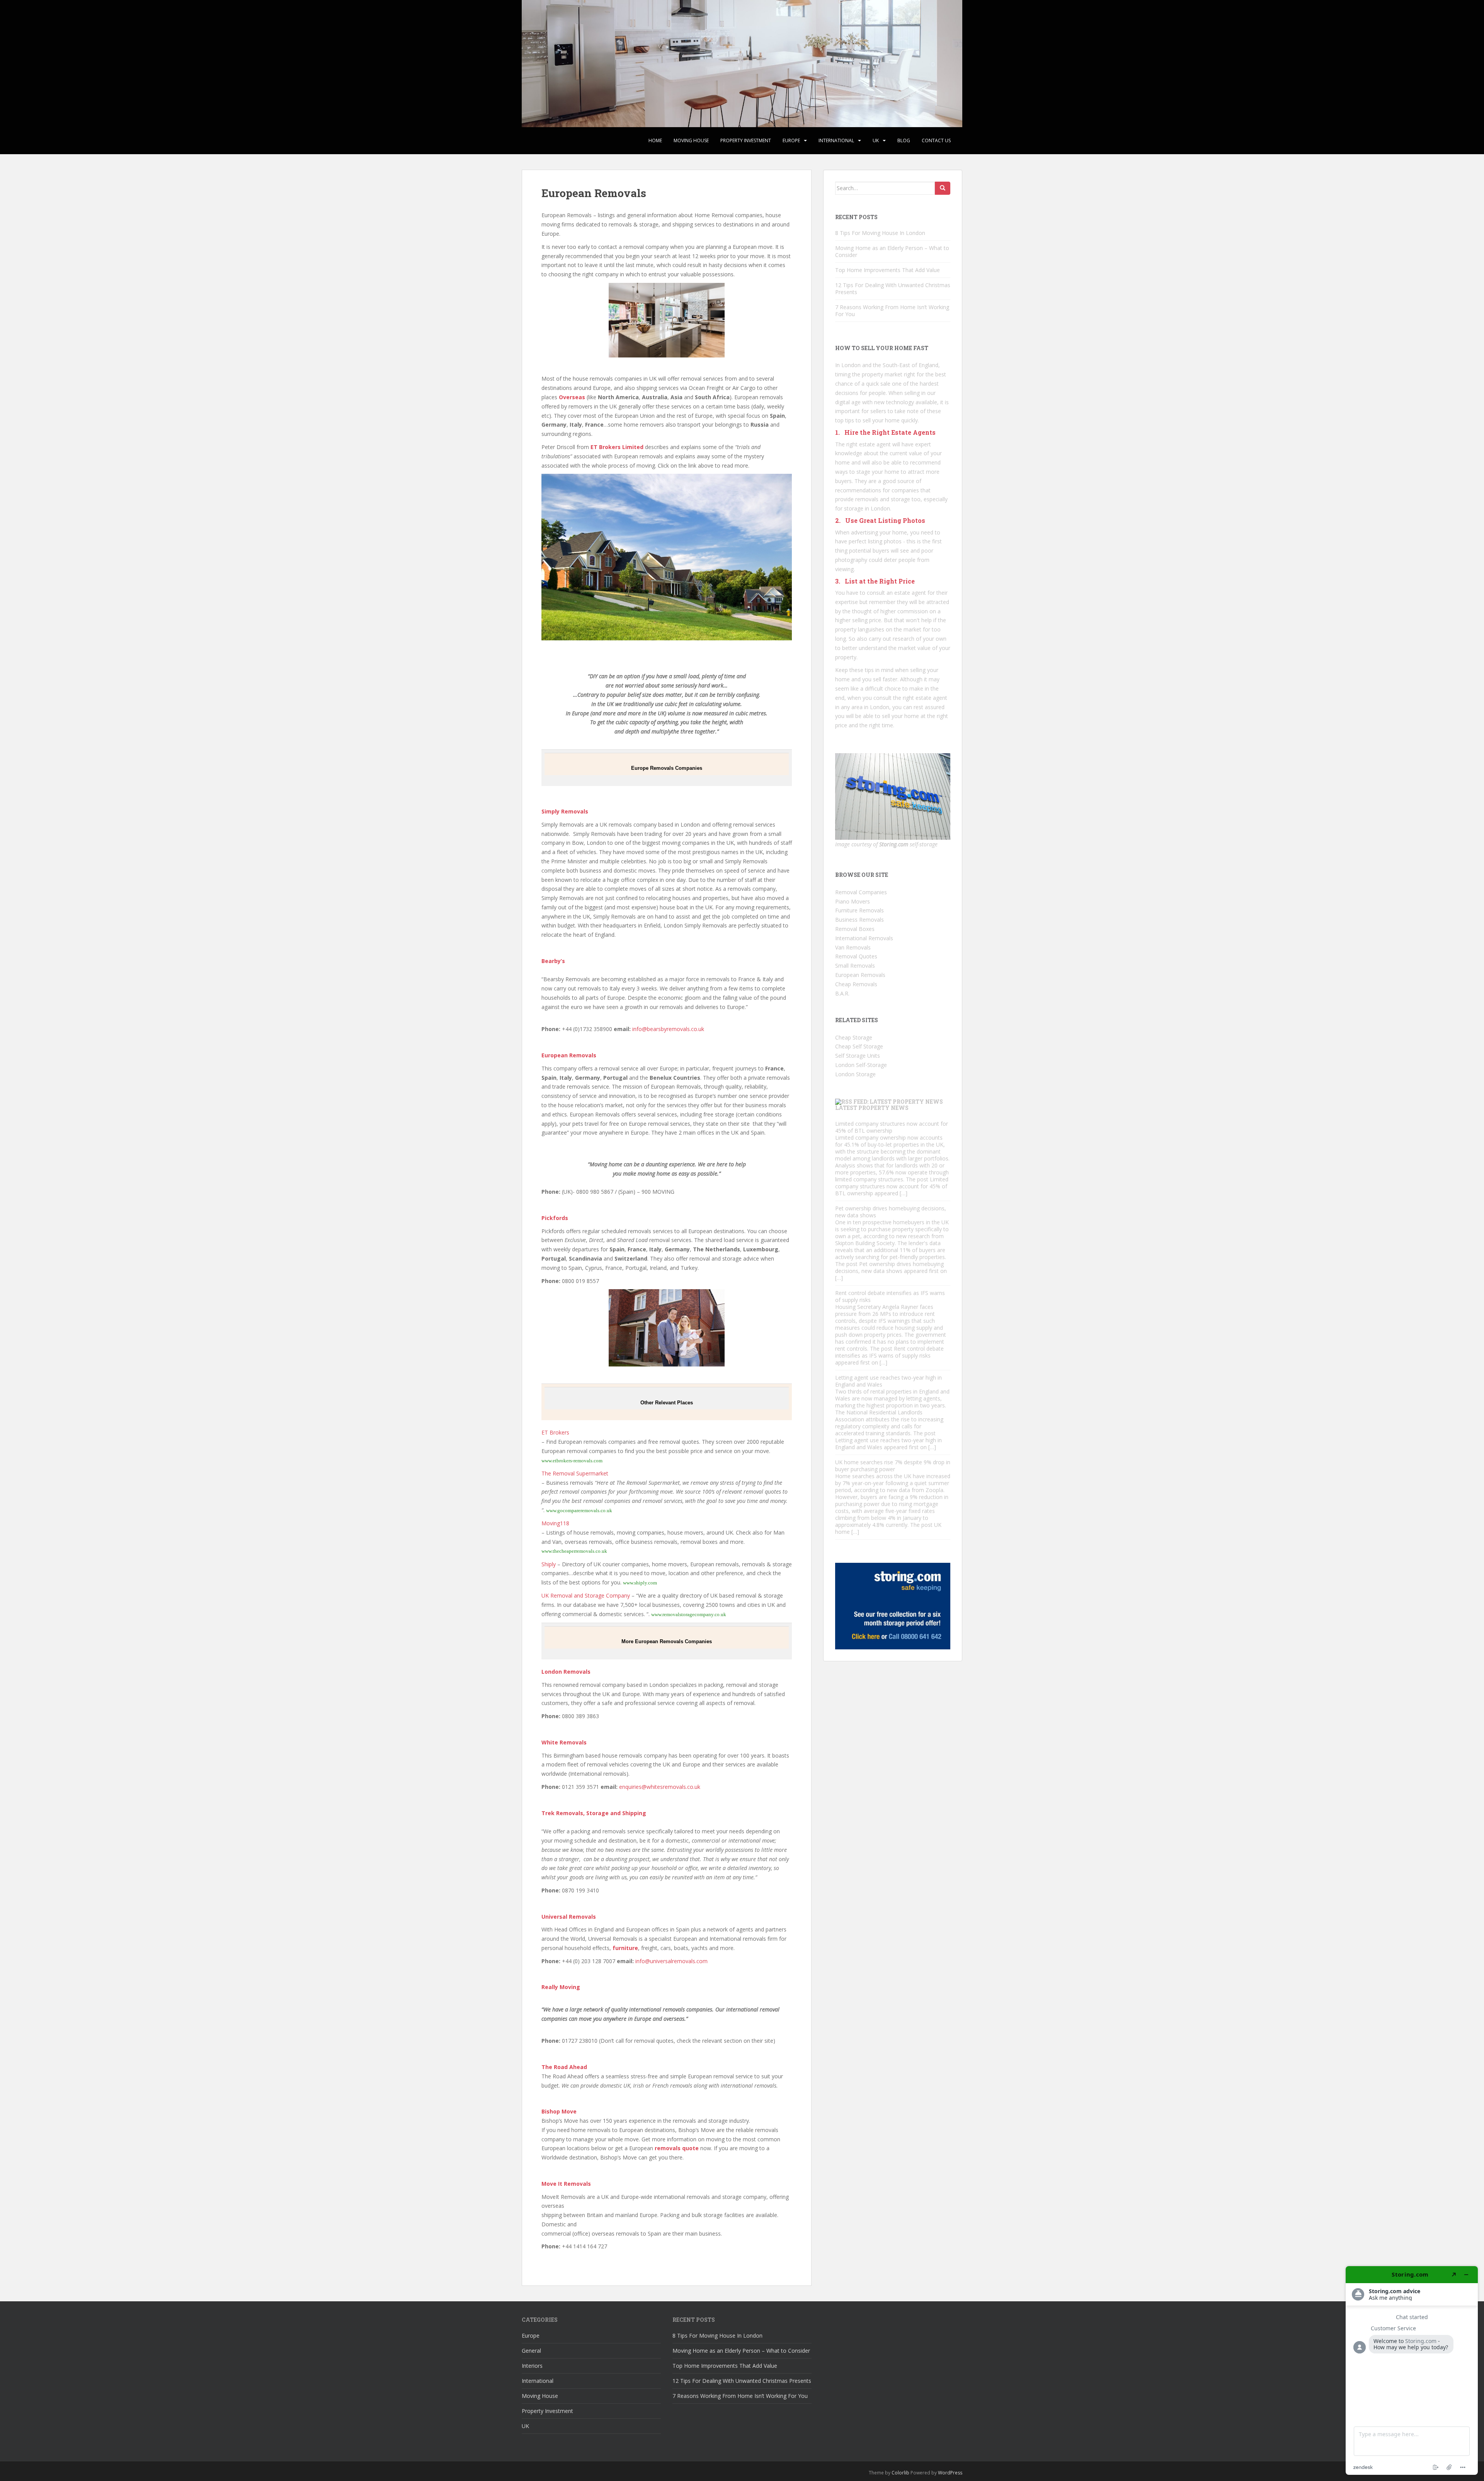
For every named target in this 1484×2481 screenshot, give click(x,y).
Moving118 (555, 1523)
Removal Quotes (856, 956)
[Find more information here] (1412, 2370)
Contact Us (936, 140)
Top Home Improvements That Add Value (888, 270)
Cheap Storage (854, 1037)
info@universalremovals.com (671, 1961)
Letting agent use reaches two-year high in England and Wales (888, 1381)
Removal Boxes (855, 929)
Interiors (532, 2366)
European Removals (860, 975)
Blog (904, 140)
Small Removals (855, 966)
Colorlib (900, 2473)
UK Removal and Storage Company (586, 1595)
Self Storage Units (858, 1056)
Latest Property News (872, 1108)
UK (876, 140)
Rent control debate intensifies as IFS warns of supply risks (890, 1296)
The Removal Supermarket (575, 1473)
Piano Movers (853, 901)
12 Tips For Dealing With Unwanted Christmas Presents (893, 288)
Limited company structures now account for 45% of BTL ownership (892, 1127)
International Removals (864, 938)
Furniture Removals (859, 910)
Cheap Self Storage (859, 1046)
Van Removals (853, 947)
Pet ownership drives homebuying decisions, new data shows (891, 1212)
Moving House (691, 140)
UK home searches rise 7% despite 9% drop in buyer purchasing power (893, 1466)
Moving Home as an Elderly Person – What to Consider (892, 251)
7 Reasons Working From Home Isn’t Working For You (892, 311)
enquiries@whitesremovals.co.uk (660, 1787)
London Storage (855, 1074)
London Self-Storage (861, 1065)
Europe (791, 140)
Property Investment (746, 140)
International (836, 140)
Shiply (549, 1564)
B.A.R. (842, 993)
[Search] (943, 188)
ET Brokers (555, 1432)
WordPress (950, 2473)
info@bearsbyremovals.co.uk (668, 1029)
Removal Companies (861, 892)
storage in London (867, 508)
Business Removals (859, 920)
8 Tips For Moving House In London (880, 233)
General (531, 2351)
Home (655, 140)
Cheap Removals (856, 984)
